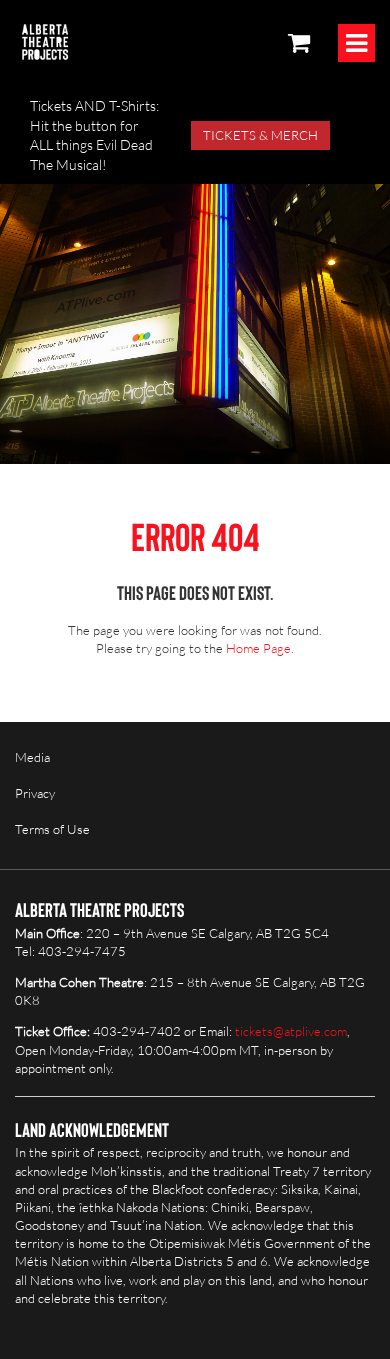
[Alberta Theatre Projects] (45, 42)
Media (32, 757)
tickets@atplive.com (291, 1031)
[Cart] (299, 42)
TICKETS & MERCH (260, 135)
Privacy (35, 793)
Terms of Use (52, 829)
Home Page (258, 648)
